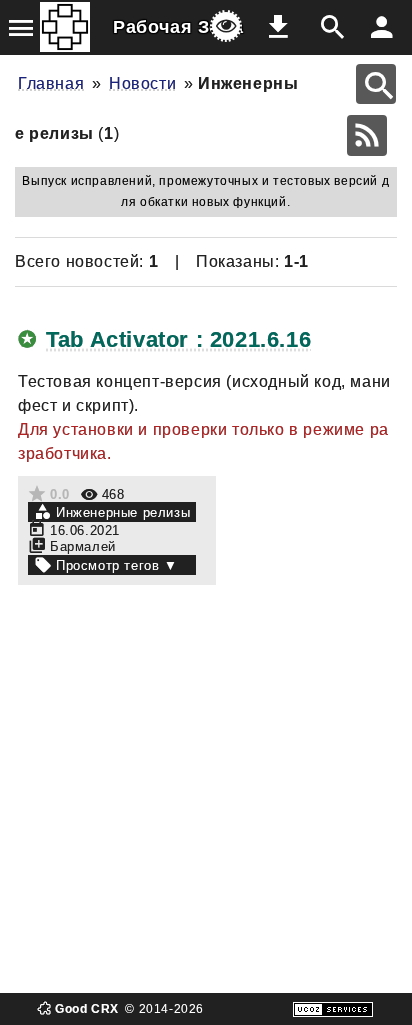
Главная (51, 83)
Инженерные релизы (123, 512)
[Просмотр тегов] (112, 565)
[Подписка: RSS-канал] (367, 135)
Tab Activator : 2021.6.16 (178, 339)
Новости (142, 83)
